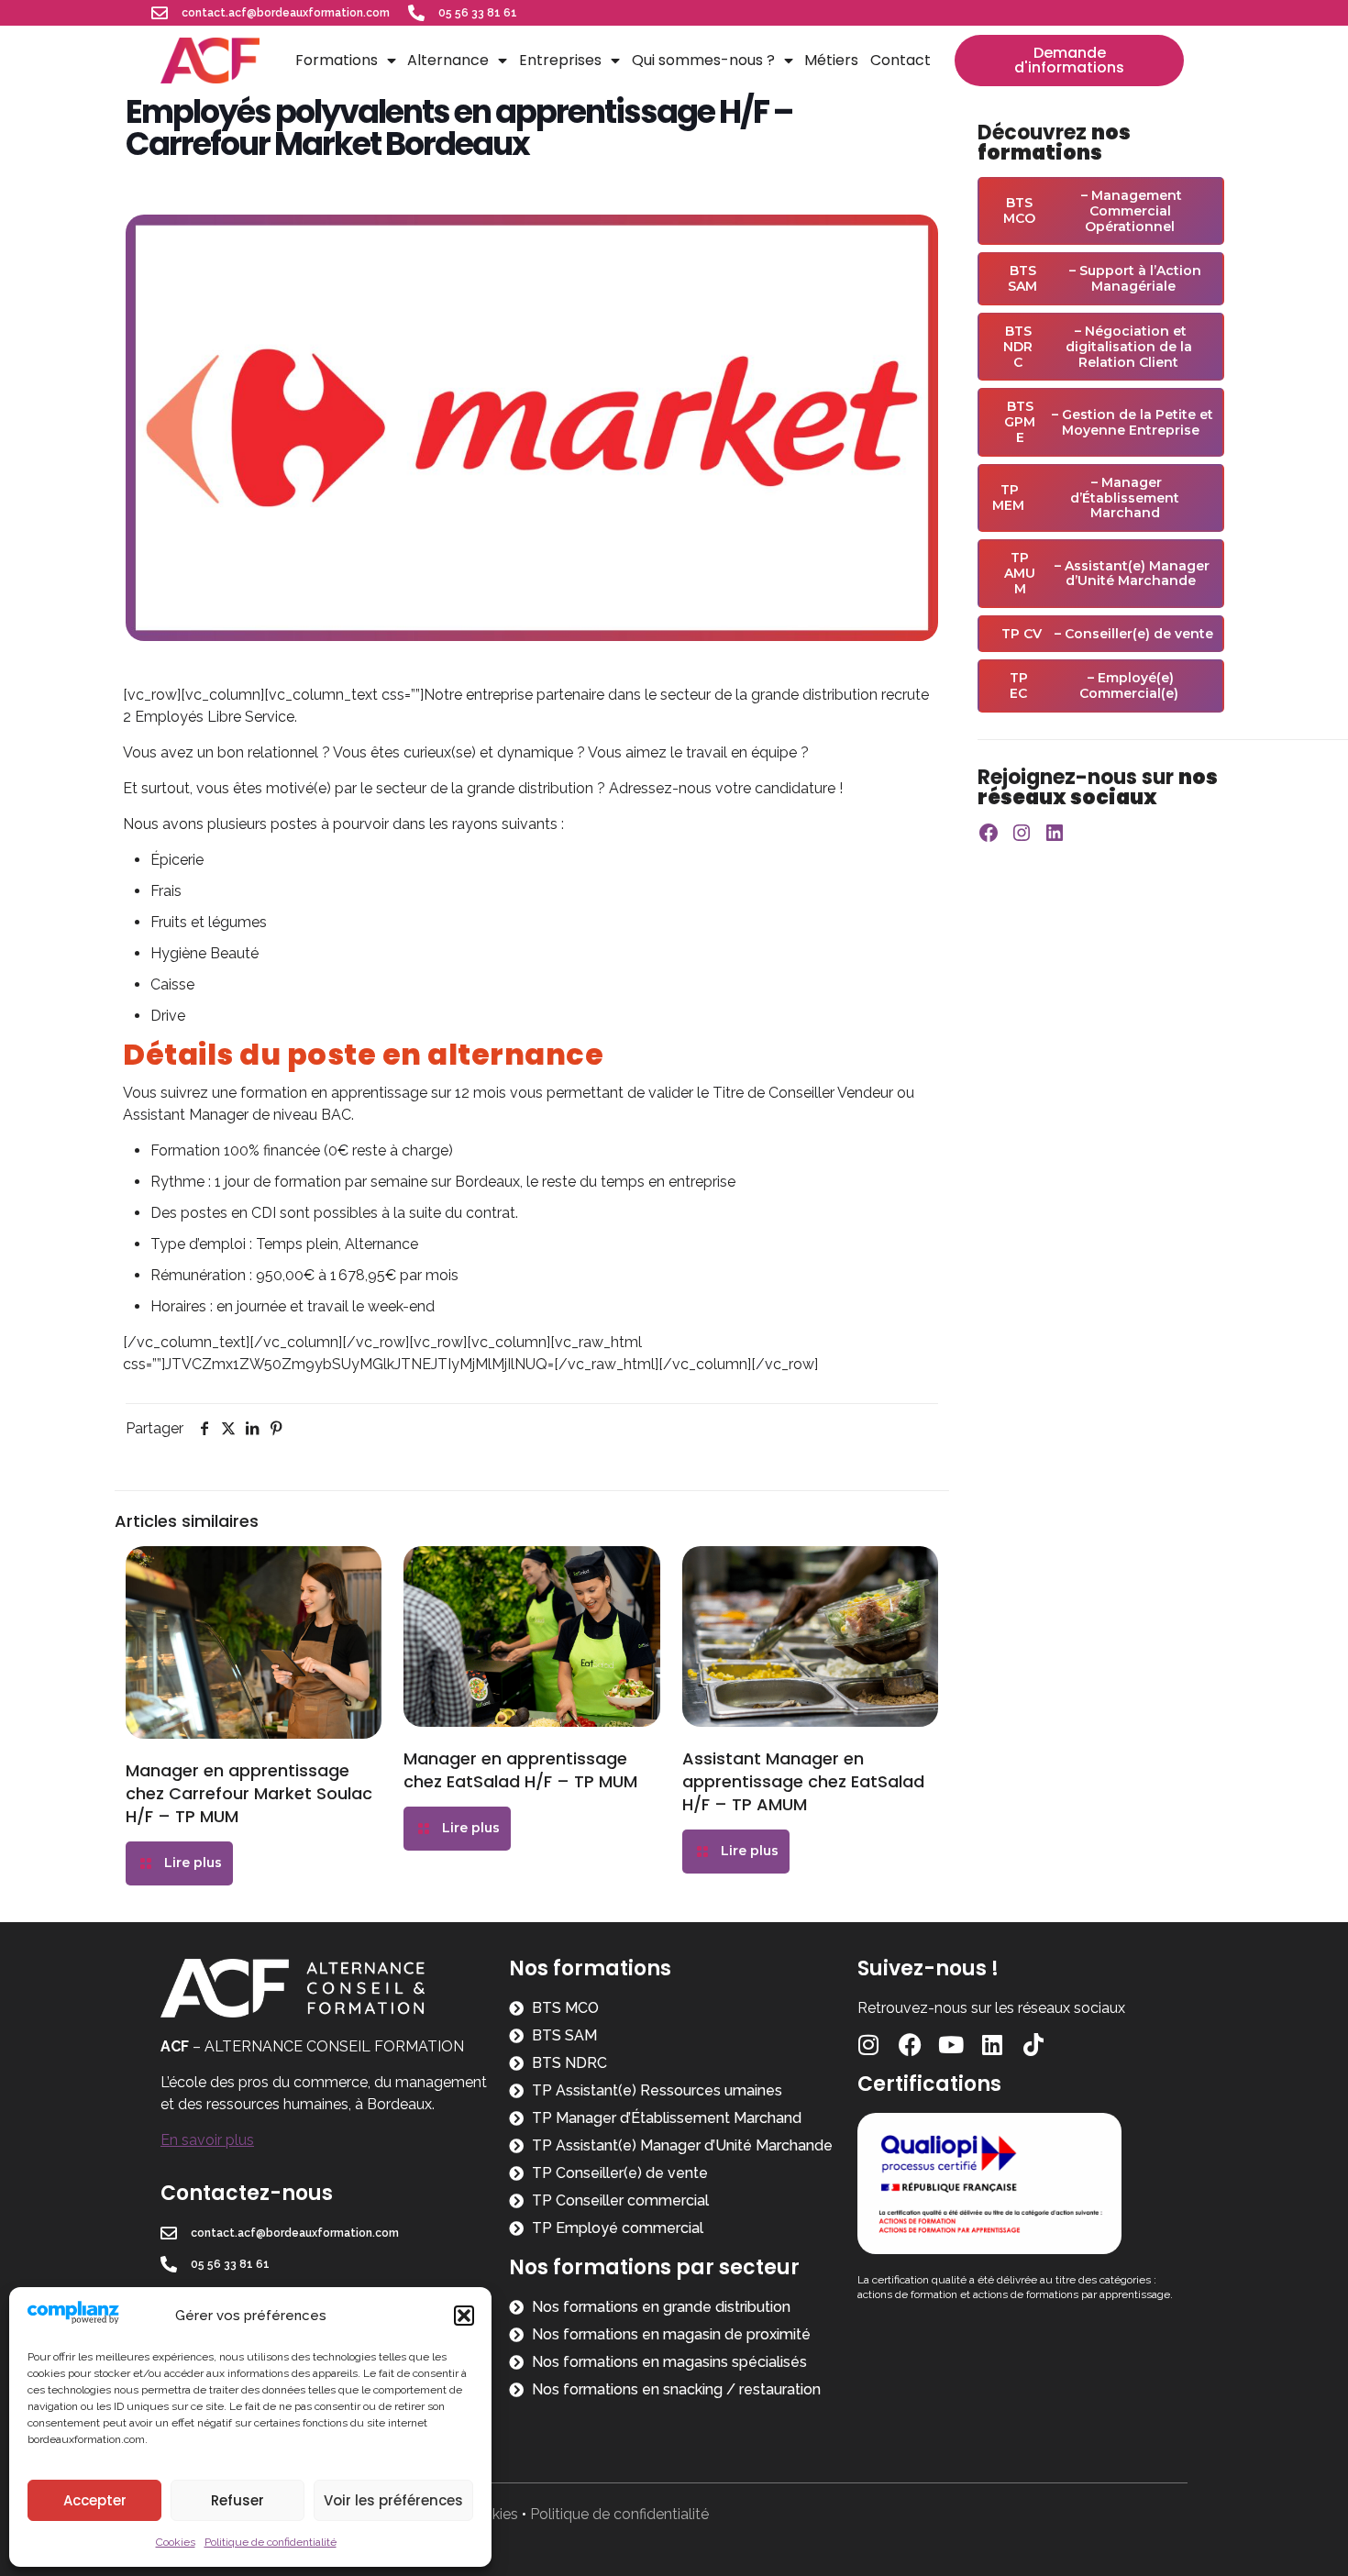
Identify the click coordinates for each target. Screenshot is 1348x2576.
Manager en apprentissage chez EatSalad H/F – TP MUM (520, 1770)
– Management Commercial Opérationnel (1093, 211)
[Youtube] (951, 2045)
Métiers (831, 60)
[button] (464, 2316)
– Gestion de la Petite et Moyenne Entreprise (1109, 422)
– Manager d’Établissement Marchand (1086, 498)
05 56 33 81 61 (478, 13)
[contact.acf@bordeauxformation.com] (160, 13)
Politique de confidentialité (271, 2542)
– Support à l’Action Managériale (1105, 278)
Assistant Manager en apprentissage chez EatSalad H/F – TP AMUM (803, 1781)
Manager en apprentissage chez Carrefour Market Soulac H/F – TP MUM (249, 1793)
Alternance (448, 60)
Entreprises (560, 60)
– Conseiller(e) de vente (1107, 634)
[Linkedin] (993, 2045)
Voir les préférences (393, 2500)
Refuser (238, 2500)
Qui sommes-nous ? (703, 60)
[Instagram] (1022, 833)
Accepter (95, 2500)
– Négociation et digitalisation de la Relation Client (1098, 347)
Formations (337, 60)
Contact (901, 60)
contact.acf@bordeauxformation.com (286, 13)
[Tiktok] (1034, 2045)
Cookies (176, 2542)
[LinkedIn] (1055, 833)
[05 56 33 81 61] (416, 13)
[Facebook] (989, 833)
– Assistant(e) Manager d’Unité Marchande (1107, 573)
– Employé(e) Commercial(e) (1094, 685)
